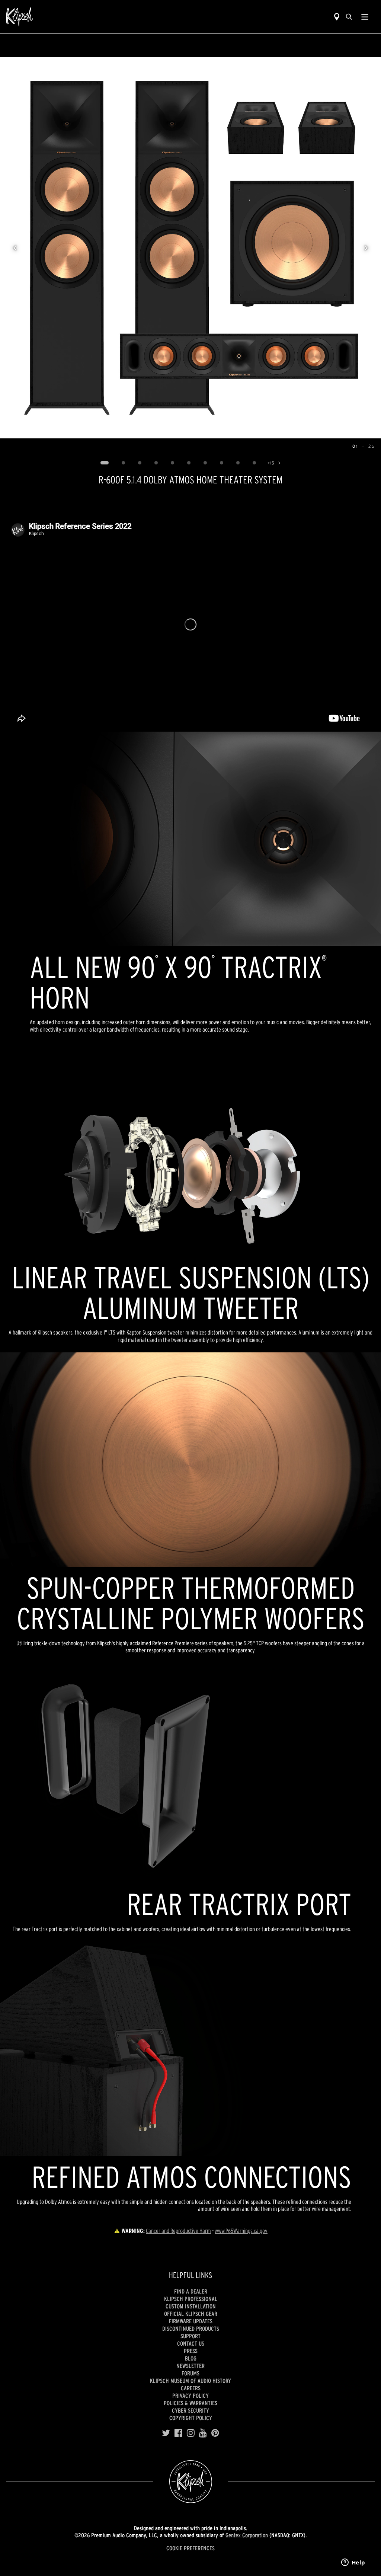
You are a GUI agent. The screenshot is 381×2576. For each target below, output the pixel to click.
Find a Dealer (191, 2291)
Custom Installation (191, 2306)
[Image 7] (205, 463)
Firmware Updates (191, 2321)
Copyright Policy (191, 2418)
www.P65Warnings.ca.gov (241, 2231)
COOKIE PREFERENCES (190, 2548)
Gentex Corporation (247, 2535)
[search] (349, 17)
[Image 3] (140, 463)
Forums (190, 2373)
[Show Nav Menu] (365, 17)
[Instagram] (191, 2433)
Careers (191, 2388)
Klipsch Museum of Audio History (190, 2381)
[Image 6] (189, 463)
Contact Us (191, 2343)
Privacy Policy (190, 2396)
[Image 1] (104, 463)
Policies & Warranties (190, 2403)
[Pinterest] (215, 2433)
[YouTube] (203, 2433)
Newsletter (190, 2366)
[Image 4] (156, 463)
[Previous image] (15, 248)
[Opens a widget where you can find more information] (353, 2563)
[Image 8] (221, 463)
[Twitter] (166, 2433)
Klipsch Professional (191, 2299)
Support (190, 2336)
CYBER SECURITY (190, 2410)
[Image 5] (172, 463)
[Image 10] (254, 463)
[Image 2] (123, 463)
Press (191, 2351)
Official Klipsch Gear (191, 2314)
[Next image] (366, 248)
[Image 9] (238, 463)
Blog (191, 2358)
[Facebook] (178, 2433)
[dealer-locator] (337, 17)
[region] (190, 248)
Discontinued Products (191, 2329)
